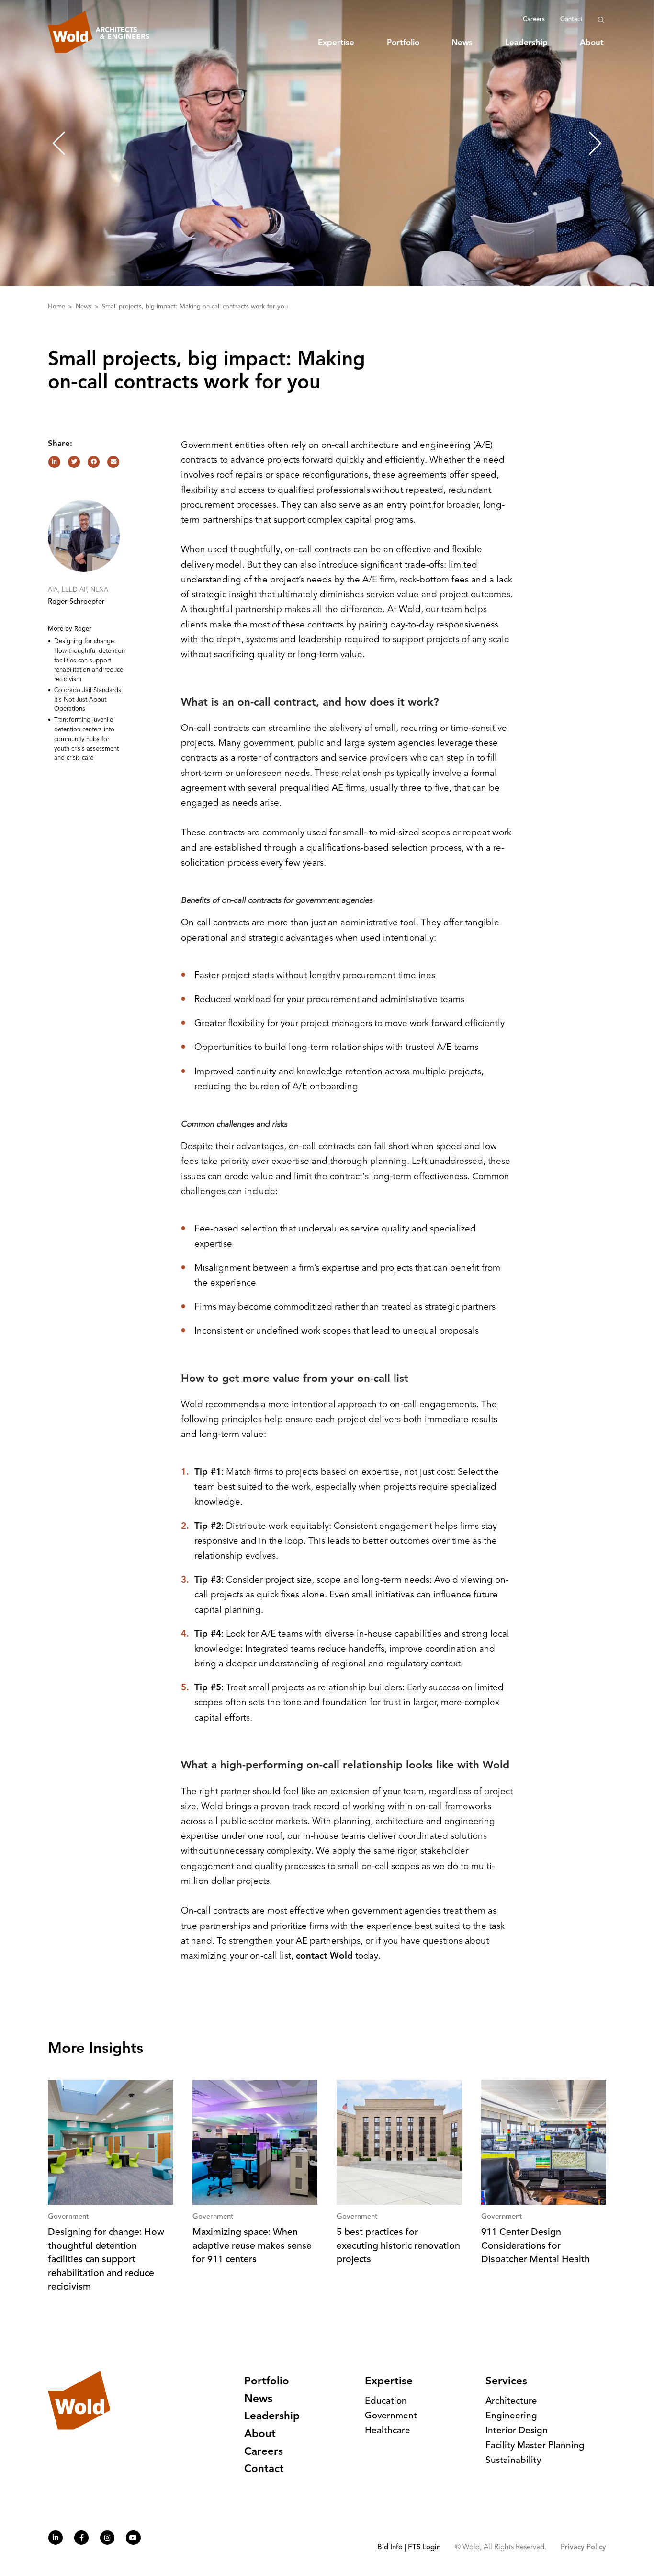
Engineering (511, 2416)
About (592, 43)
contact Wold (324, 1956)
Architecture (511, 2401)
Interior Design (517, 2431)
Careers (534, 19)
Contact (571, 19)
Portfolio (403, 43)
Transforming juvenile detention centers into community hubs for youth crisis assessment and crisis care (86, 739)
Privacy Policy (583, 2548)
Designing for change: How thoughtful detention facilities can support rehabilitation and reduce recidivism (90, 661)
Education (386, 2401)
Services (506, 2382)
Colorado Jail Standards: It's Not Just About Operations (89, 700)
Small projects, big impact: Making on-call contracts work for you (195, 307)
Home (57, 307)
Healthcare (388, 2431)
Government (391, 2416)
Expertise (336, 43)
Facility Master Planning (535, 2446)
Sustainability (513, 2461)
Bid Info (390, 2548)
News (462, 43)
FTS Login (424, 2548)
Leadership (526, 43)
